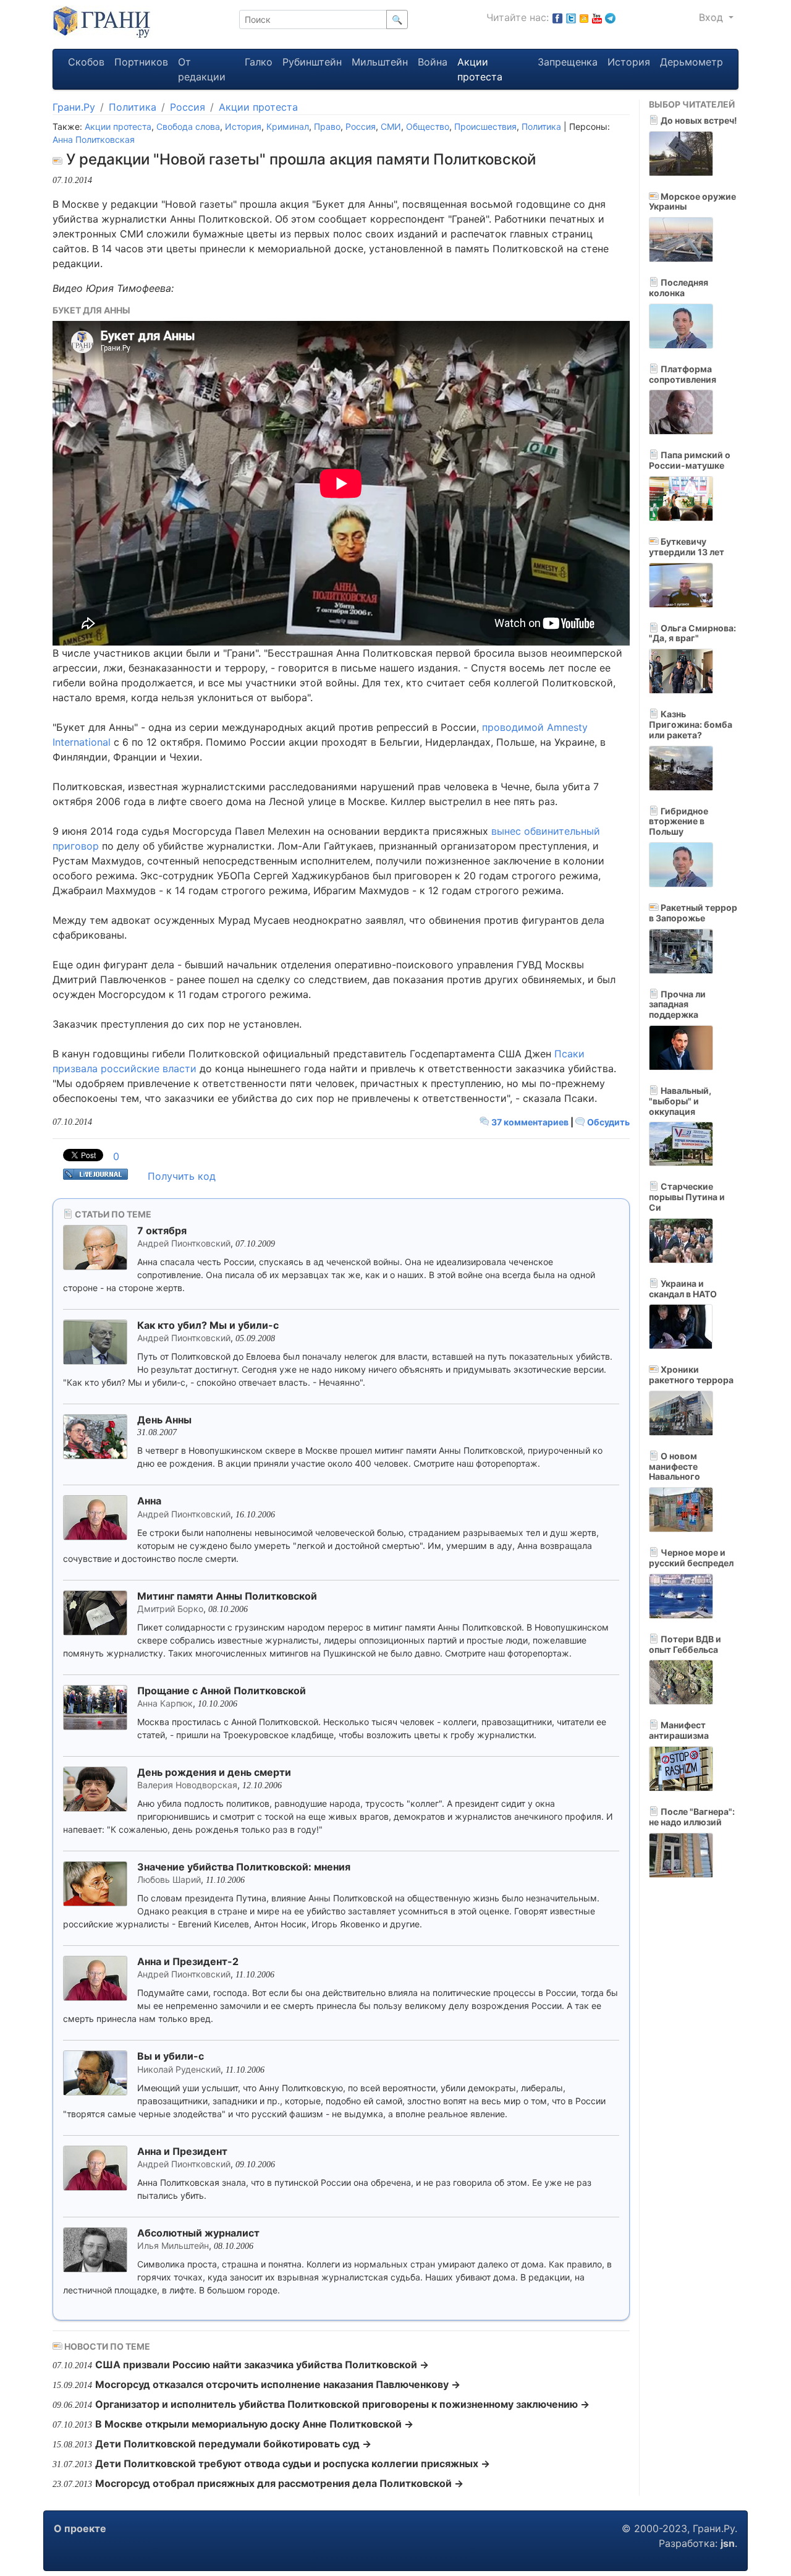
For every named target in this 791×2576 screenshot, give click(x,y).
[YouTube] (597, 17)
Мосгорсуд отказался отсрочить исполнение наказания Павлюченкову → (278, 2384)
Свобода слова (188, 126)
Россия (188, 107)
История (629, 62)
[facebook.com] (557, 17)
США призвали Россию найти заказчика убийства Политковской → (262, 2365)
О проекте (80, 2528)
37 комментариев (530, 1122)
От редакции (202, 69)
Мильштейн (380, 62)
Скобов (86, 62)
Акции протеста (480, 69)
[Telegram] (610, 17)
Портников (141, 62)
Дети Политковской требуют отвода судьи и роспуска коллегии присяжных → (293, 2463)
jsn (728, 2543)
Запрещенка (568, 62)
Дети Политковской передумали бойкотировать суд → (233, 2444)
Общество (428, 126)
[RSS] (584, 17)
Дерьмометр (692, 62)
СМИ (391, 126)
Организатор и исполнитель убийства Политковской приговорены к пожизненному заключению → (342, 2404)
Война (433, 62)
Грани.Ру (74, 107)
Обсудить (607, 1122)
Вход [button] (713, 17)
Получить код (182, 1176)
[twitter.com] (571, 17)
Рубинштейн (312, 62)
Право (327, 126)
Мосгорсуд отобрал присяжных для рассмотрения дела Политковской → (279, 2483)
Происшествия (485, 126)
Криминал (288, 126)
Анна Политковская (94, 139)
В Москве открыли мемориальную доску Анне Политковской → (254, 2424)
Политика (133, 107)
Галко (259, 62)
